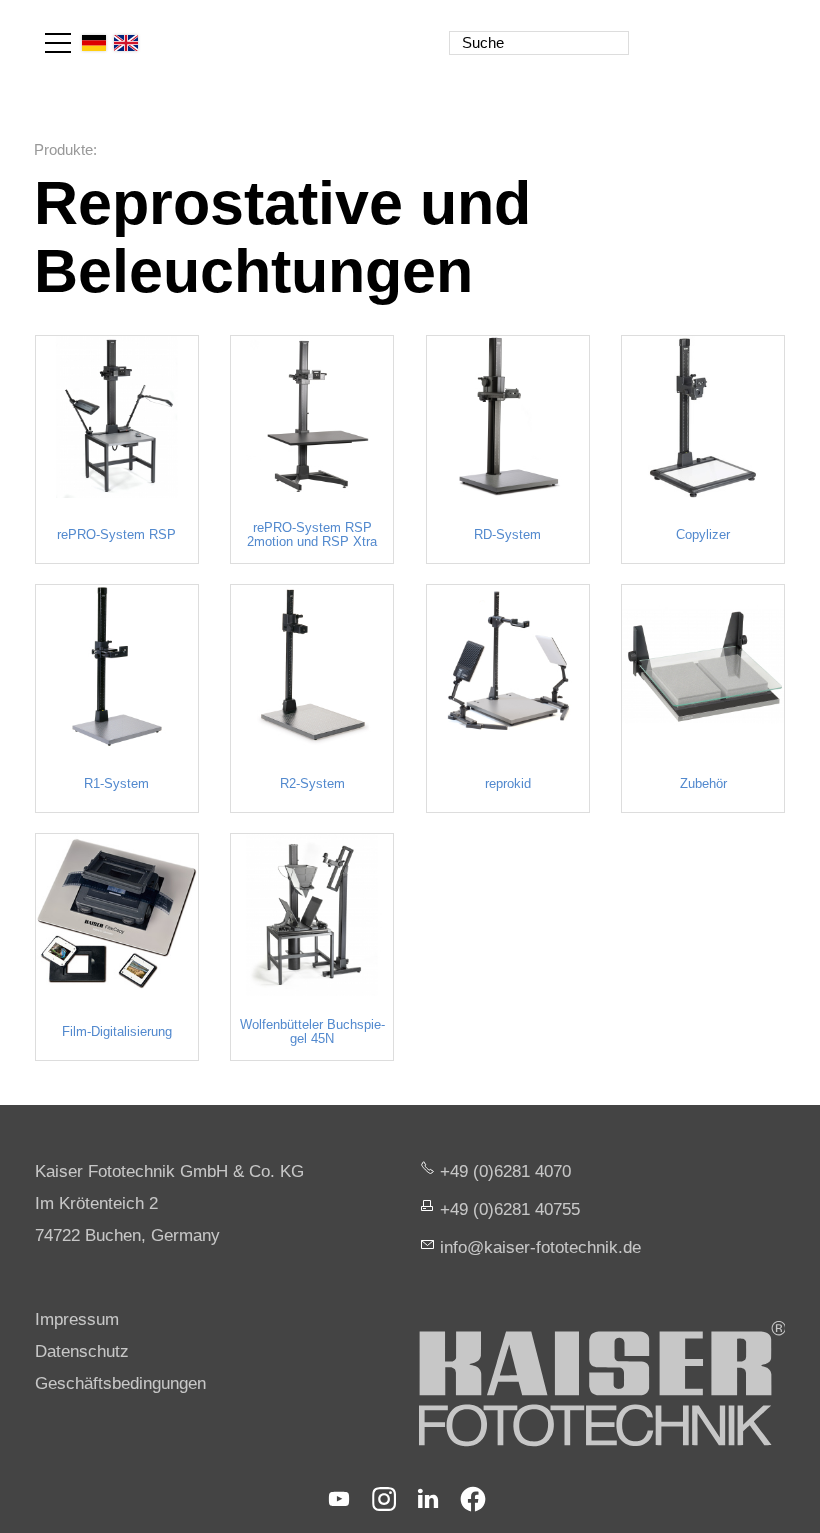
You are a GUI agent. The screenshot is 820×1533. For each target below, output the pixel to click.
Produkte (63, 149)
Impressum (77, 1319)
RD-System (507, 535)
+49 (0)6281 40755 (510, 1209)
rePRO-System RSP (116, 535)
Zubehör (703, 784)
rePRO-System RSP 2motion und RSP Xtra (312, 535)
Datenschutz (82, 1351)
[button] (58, 43)
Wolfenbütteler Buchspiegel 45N (312, 1032)
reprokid (508, 784)
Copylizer (703, 535)
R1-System (116, 784)
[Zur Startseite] (698, 30)
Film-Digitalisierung (117, 1032)
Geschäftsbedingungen (120, 1383)
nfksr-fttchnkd (538, 1247)
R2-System (312, 784)
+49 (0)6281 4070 (505, 1171)
